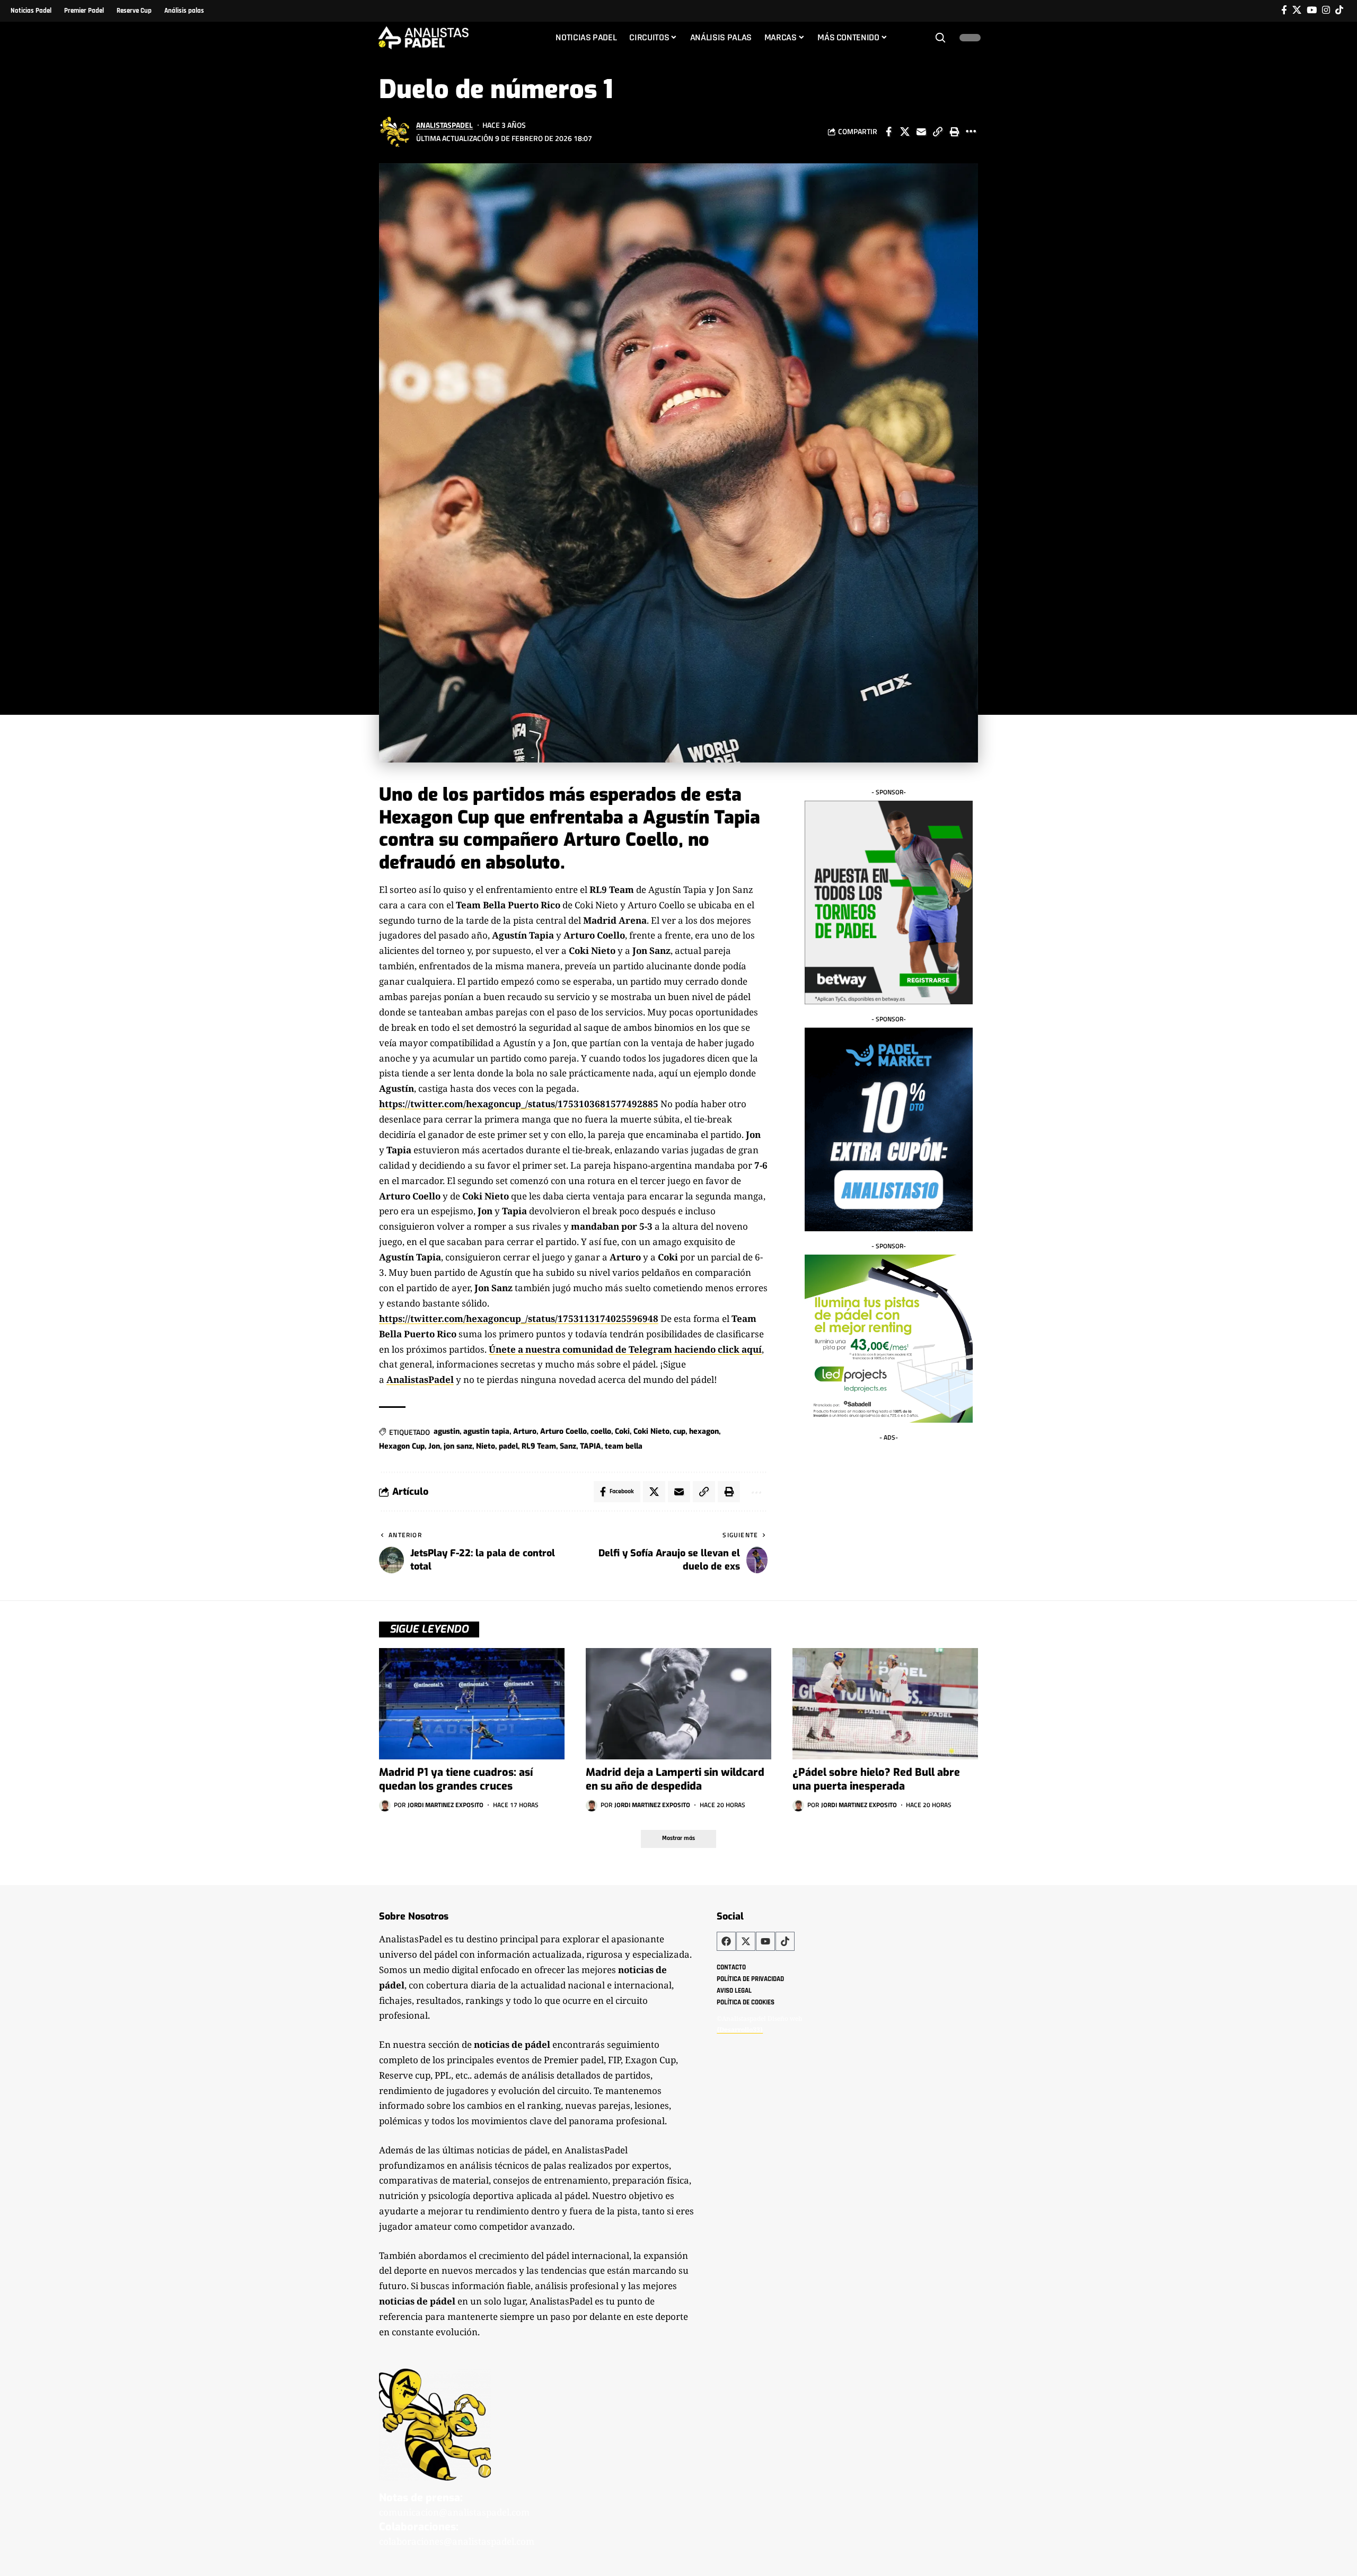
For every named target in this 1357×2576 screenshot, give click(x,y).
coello (601, 1431)
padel (508, 1446)
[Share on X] (905, 132)
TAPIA (591, 1446)
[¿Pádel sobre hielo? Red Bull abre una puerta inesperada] (885, 1704)
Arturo (525, 1431)
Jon (434, 1446)
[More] (971, 132)
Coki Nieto (651, 1431)
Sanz (568, 1446)
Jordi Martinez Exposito (446, 1805)
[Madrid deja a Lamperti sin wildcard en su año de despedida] (678, 1704)
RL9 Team (539, 1446)
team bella (624, 1446)
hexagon (704, 1431)
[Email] (921, 132)
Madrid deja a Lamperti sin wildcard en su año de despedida (675, 1779)
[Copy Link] (938, 132)
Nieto (486, 1446)
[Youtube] (765, 1941)
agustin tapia (486, 1431)
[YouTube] (1312, 10)
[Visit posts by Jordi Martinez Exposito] (385, 1806)
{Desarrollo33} (740, 2029)
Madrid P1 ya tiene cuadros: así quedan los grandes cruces (456, 1779)
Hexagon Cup (402, 1446)
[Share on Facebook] (888, 132)
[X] (1297, 10)
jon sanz (458, 1446)
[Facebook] (1284, 10)
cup (679, 1431)
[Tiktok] (1339, 10)
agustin (447, 1431)
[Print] (954, 132)
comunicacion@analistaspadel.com (454, 2512)
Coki (622, 1431)
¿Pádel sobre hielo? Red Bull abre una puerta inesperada (876, 1779)
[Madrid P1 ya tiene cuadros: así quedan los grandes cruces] (472, 1704)
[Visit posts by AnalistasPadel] (395, 132)
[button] (940, 38)
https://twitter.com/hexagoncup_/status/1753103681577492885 (519, 1104)
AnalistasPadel (444, 125)
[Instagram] (1326, 10)
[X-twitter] (746, 1941)
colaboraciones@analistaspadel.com (457, 2541)
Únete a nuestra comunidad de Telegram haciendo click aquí (625, 1349)
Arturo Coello (563, 1431)
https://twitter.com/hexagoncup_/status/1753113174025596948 (519, 1318)
